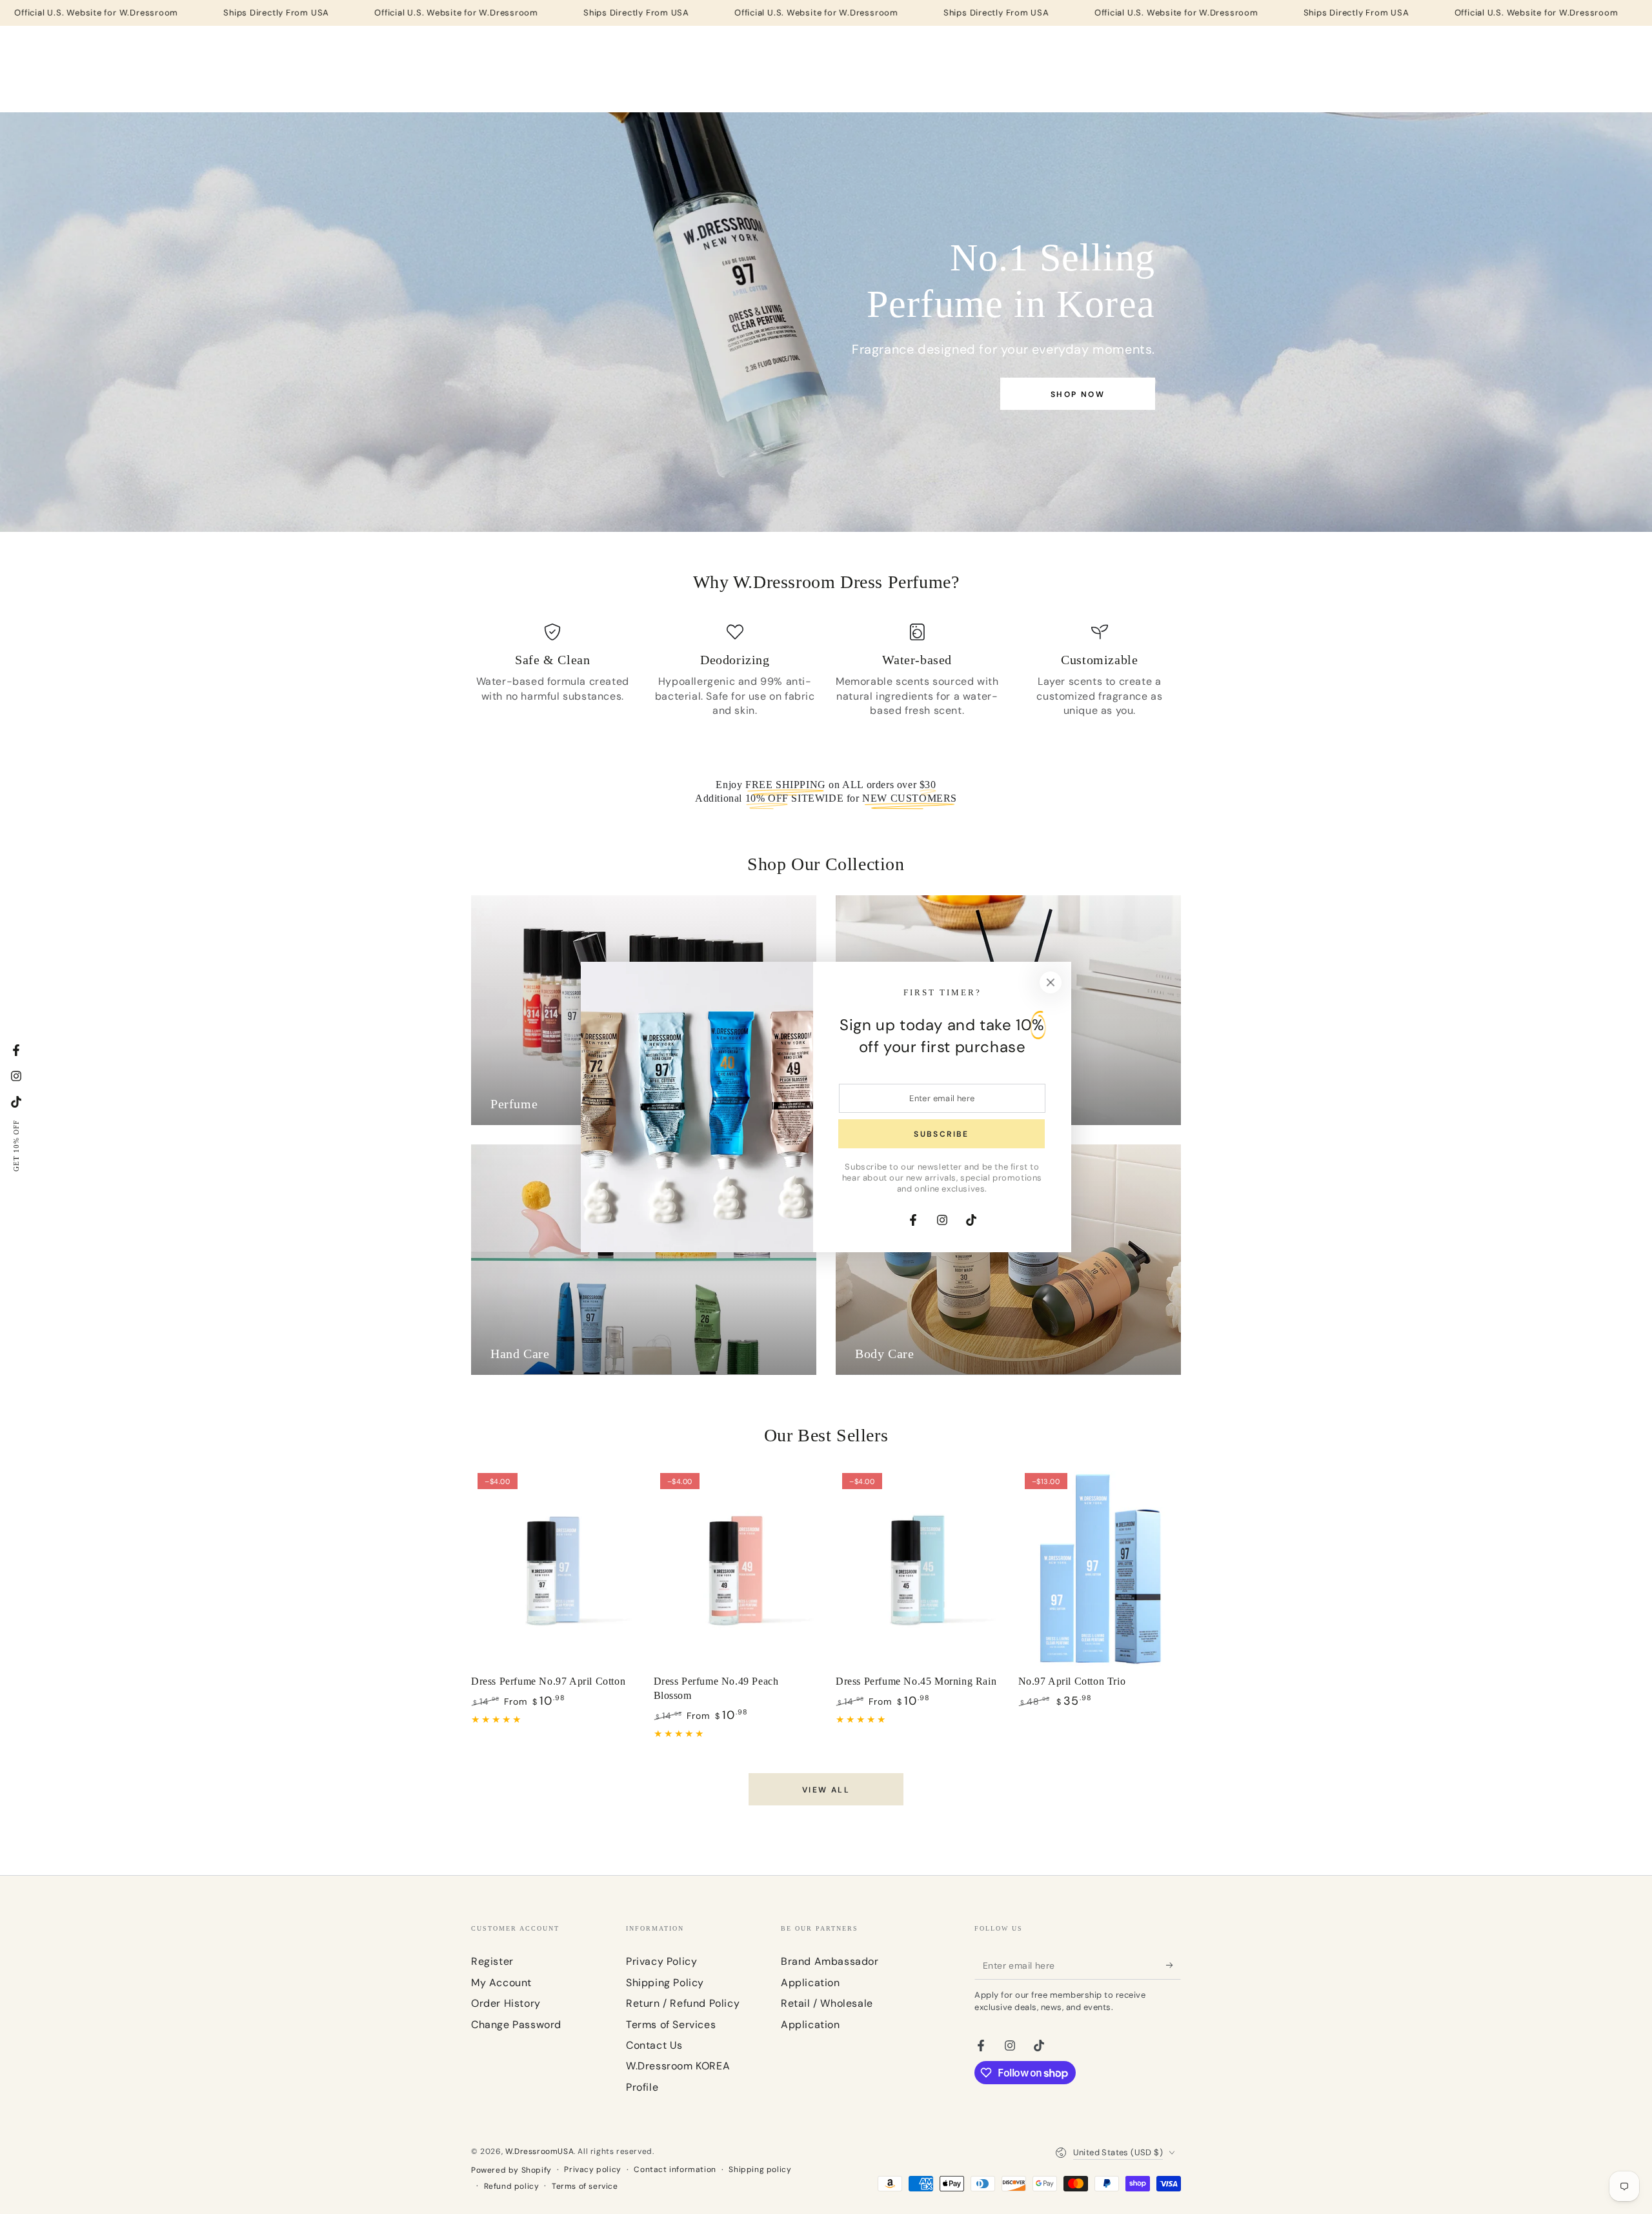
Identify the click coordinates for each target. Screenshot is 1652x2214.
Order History (506, 2003)
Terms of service (585, 2186)
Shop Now (1078, 394)
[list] (826, 671)
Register (492, 1961)
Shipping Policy (665, 1983)
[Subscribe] (1174, 1965)
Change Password (516, 2025)
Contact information (675, 2169)
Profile (642, 2087)
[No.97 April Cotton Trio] (1100, 1569)
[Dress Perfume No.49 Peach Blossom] (735, 1569)
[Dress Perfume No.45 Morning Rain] (917, 1569)
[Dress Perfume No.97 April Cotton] (553, 1569)
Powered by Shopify (511, 2170)
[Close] (1051, 982)
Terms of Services (671, 2025)
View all (826, 1790)
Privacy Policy (661, 1961)
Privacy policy (592, 2169)
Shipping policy (760, 2169)
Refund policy (512, 2186)
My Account (501, 1983)
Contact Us (654, 2045)
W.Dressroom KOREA (678, 2066)
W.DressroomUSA (539, 2151)
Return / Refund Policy (683, 2003)
